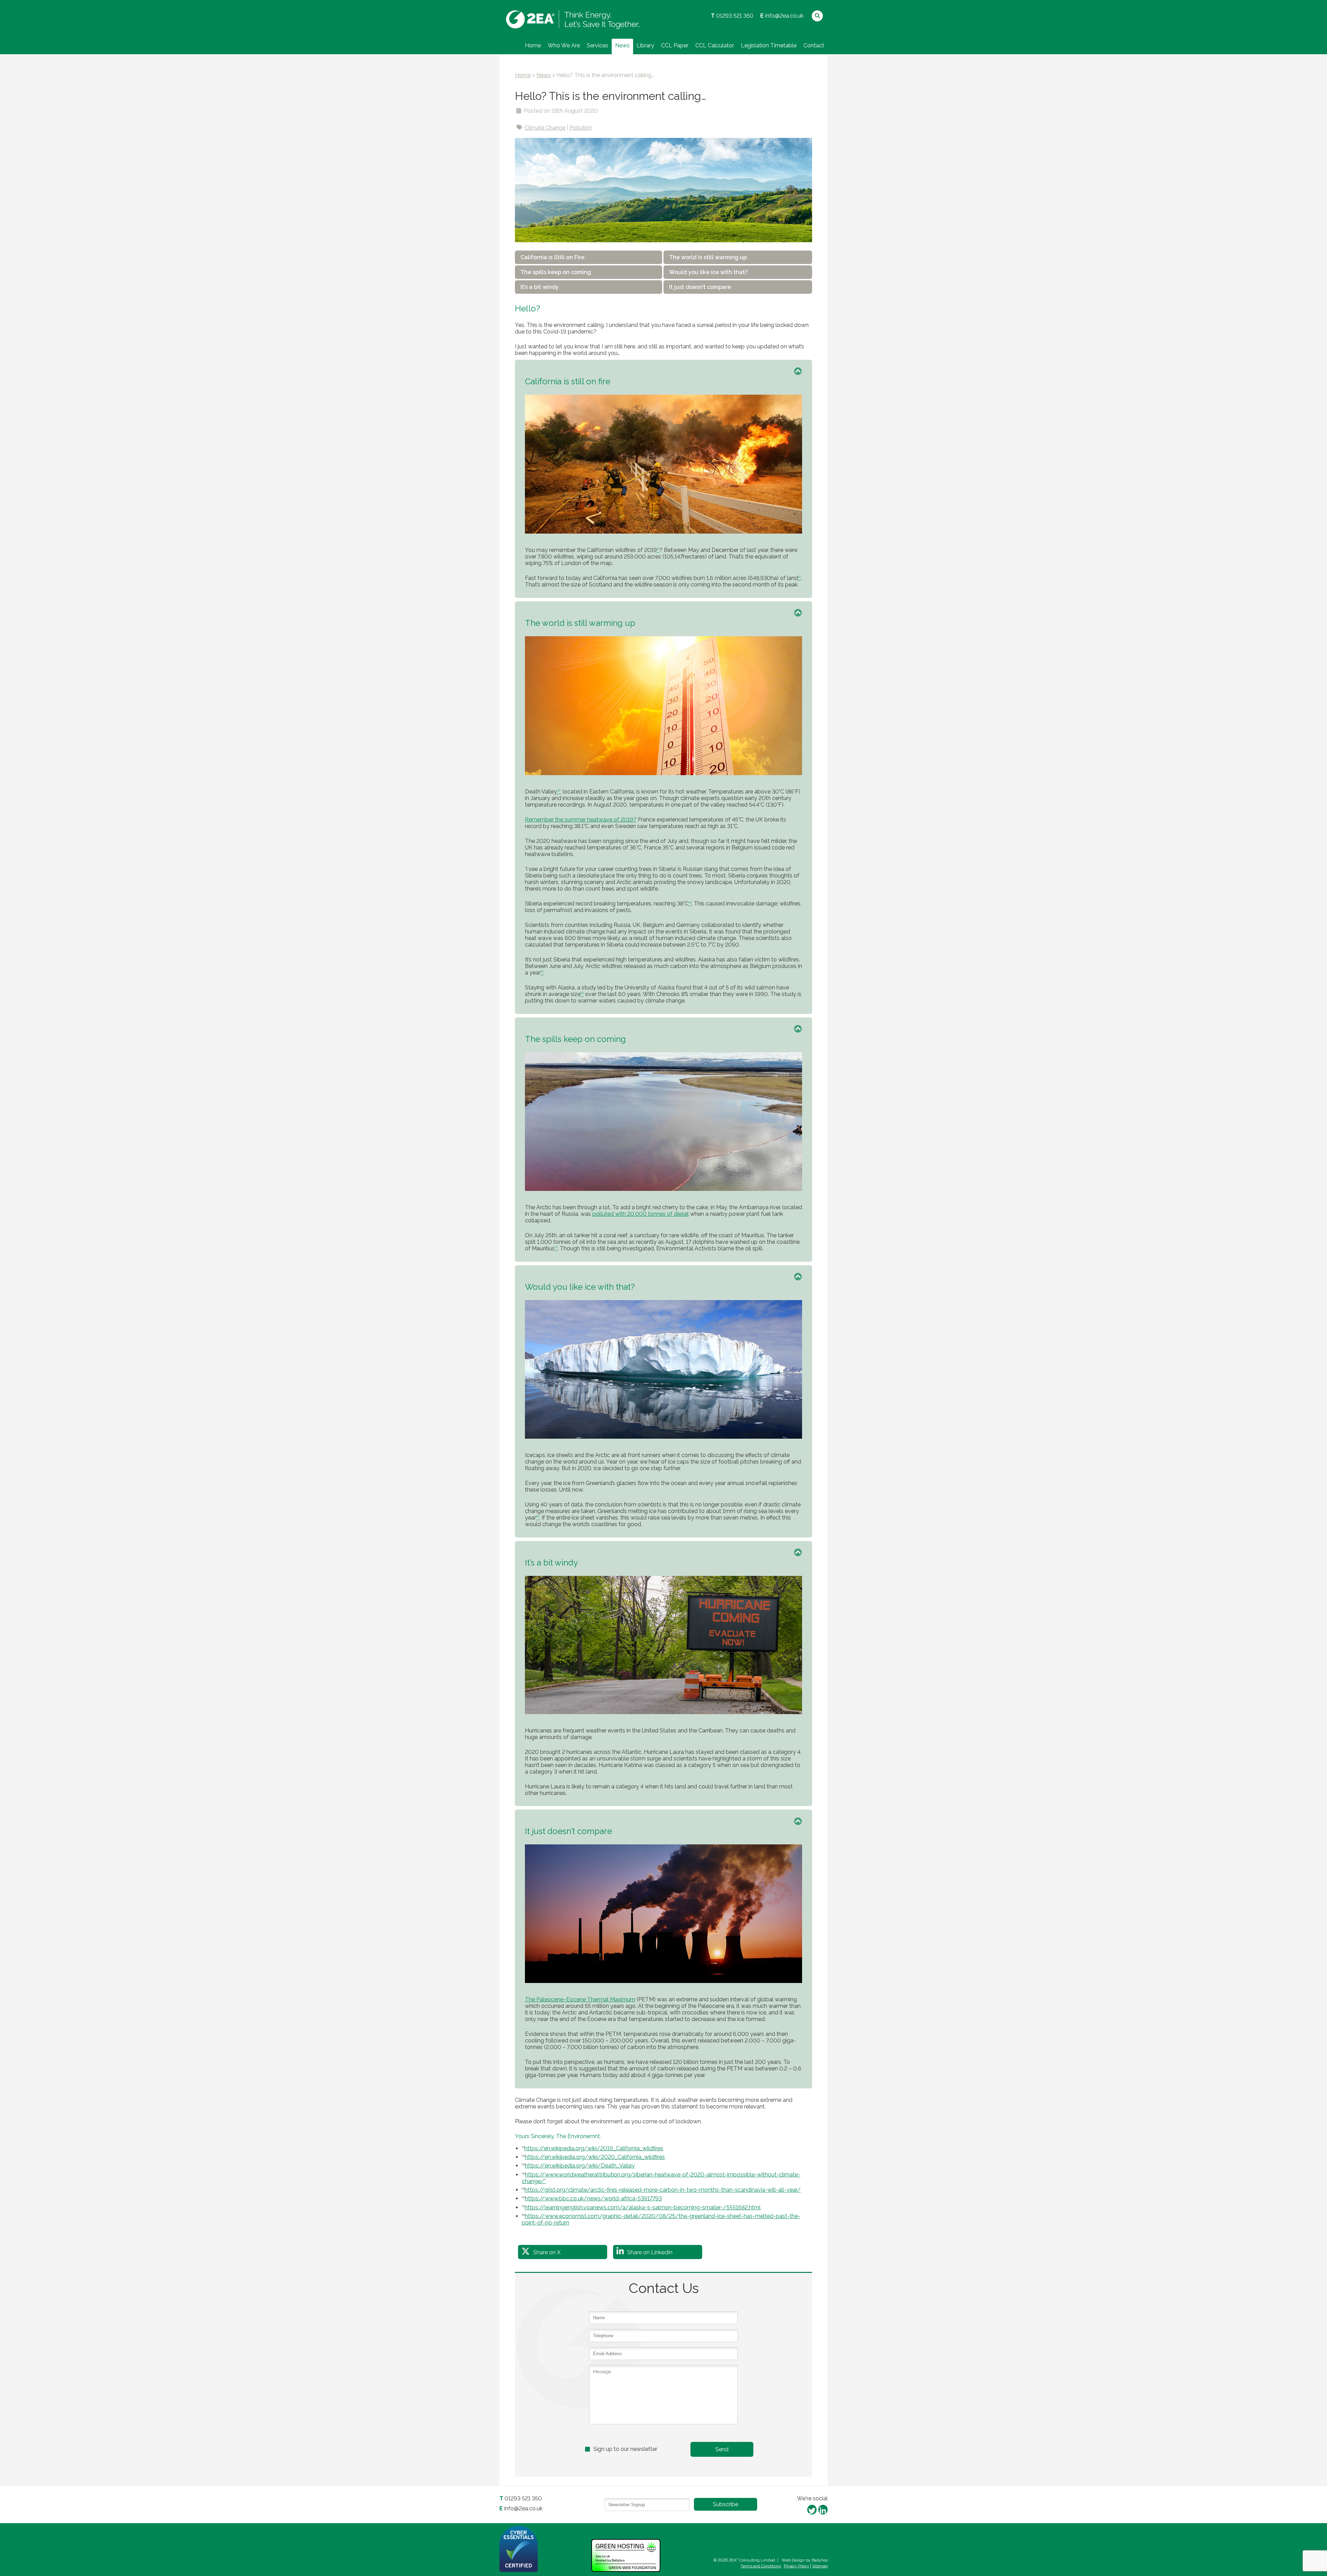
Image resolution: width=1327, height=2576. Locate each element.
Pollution (581, 128)
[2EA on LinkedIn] (823, 2509)
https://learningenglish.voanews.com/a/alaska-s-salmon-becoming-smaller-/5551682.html (643, 2207)
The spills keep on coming (556, 272)
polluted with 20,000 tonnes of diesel (641, 1214)
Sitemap (820, 2566)
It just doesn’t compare (700, 287)
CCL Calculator (715, 45)
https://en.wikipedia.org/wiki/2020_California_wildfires (595, 2157)
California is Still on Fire (552, 257)
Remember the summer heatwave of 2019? (581, 820)
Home (533, 45)
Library (645, 45)
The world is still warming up (708, 257)
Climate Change (545, 128)
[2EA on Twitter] (812, 2509)
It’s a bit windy (540, 287)
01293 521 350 (735, 16)
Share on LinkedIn (650, 2252)
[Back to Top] (798, 368)
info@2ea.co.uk (784, 16)
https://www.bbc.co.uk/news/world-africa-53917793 (593, 2198)
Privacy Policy (797, 2566)
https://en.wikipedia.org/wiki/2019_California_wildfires (594, 2148)
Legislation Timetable (769, 45)
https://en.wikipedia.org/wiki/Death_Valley (580, 2166)
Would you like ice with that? (708, 272)
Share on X (547, 2252)
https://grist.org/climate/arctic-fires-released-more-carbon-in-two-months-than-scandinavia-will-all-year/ (663, 2190)
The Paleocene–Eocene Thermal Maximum (580, 1999)
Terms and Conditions (761, 2566)
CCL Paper (675, 45)
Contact (814, 45)
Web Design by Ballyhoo (805, 2560)
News (622, 45)
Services (597, 45)
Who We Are (564, 45)
